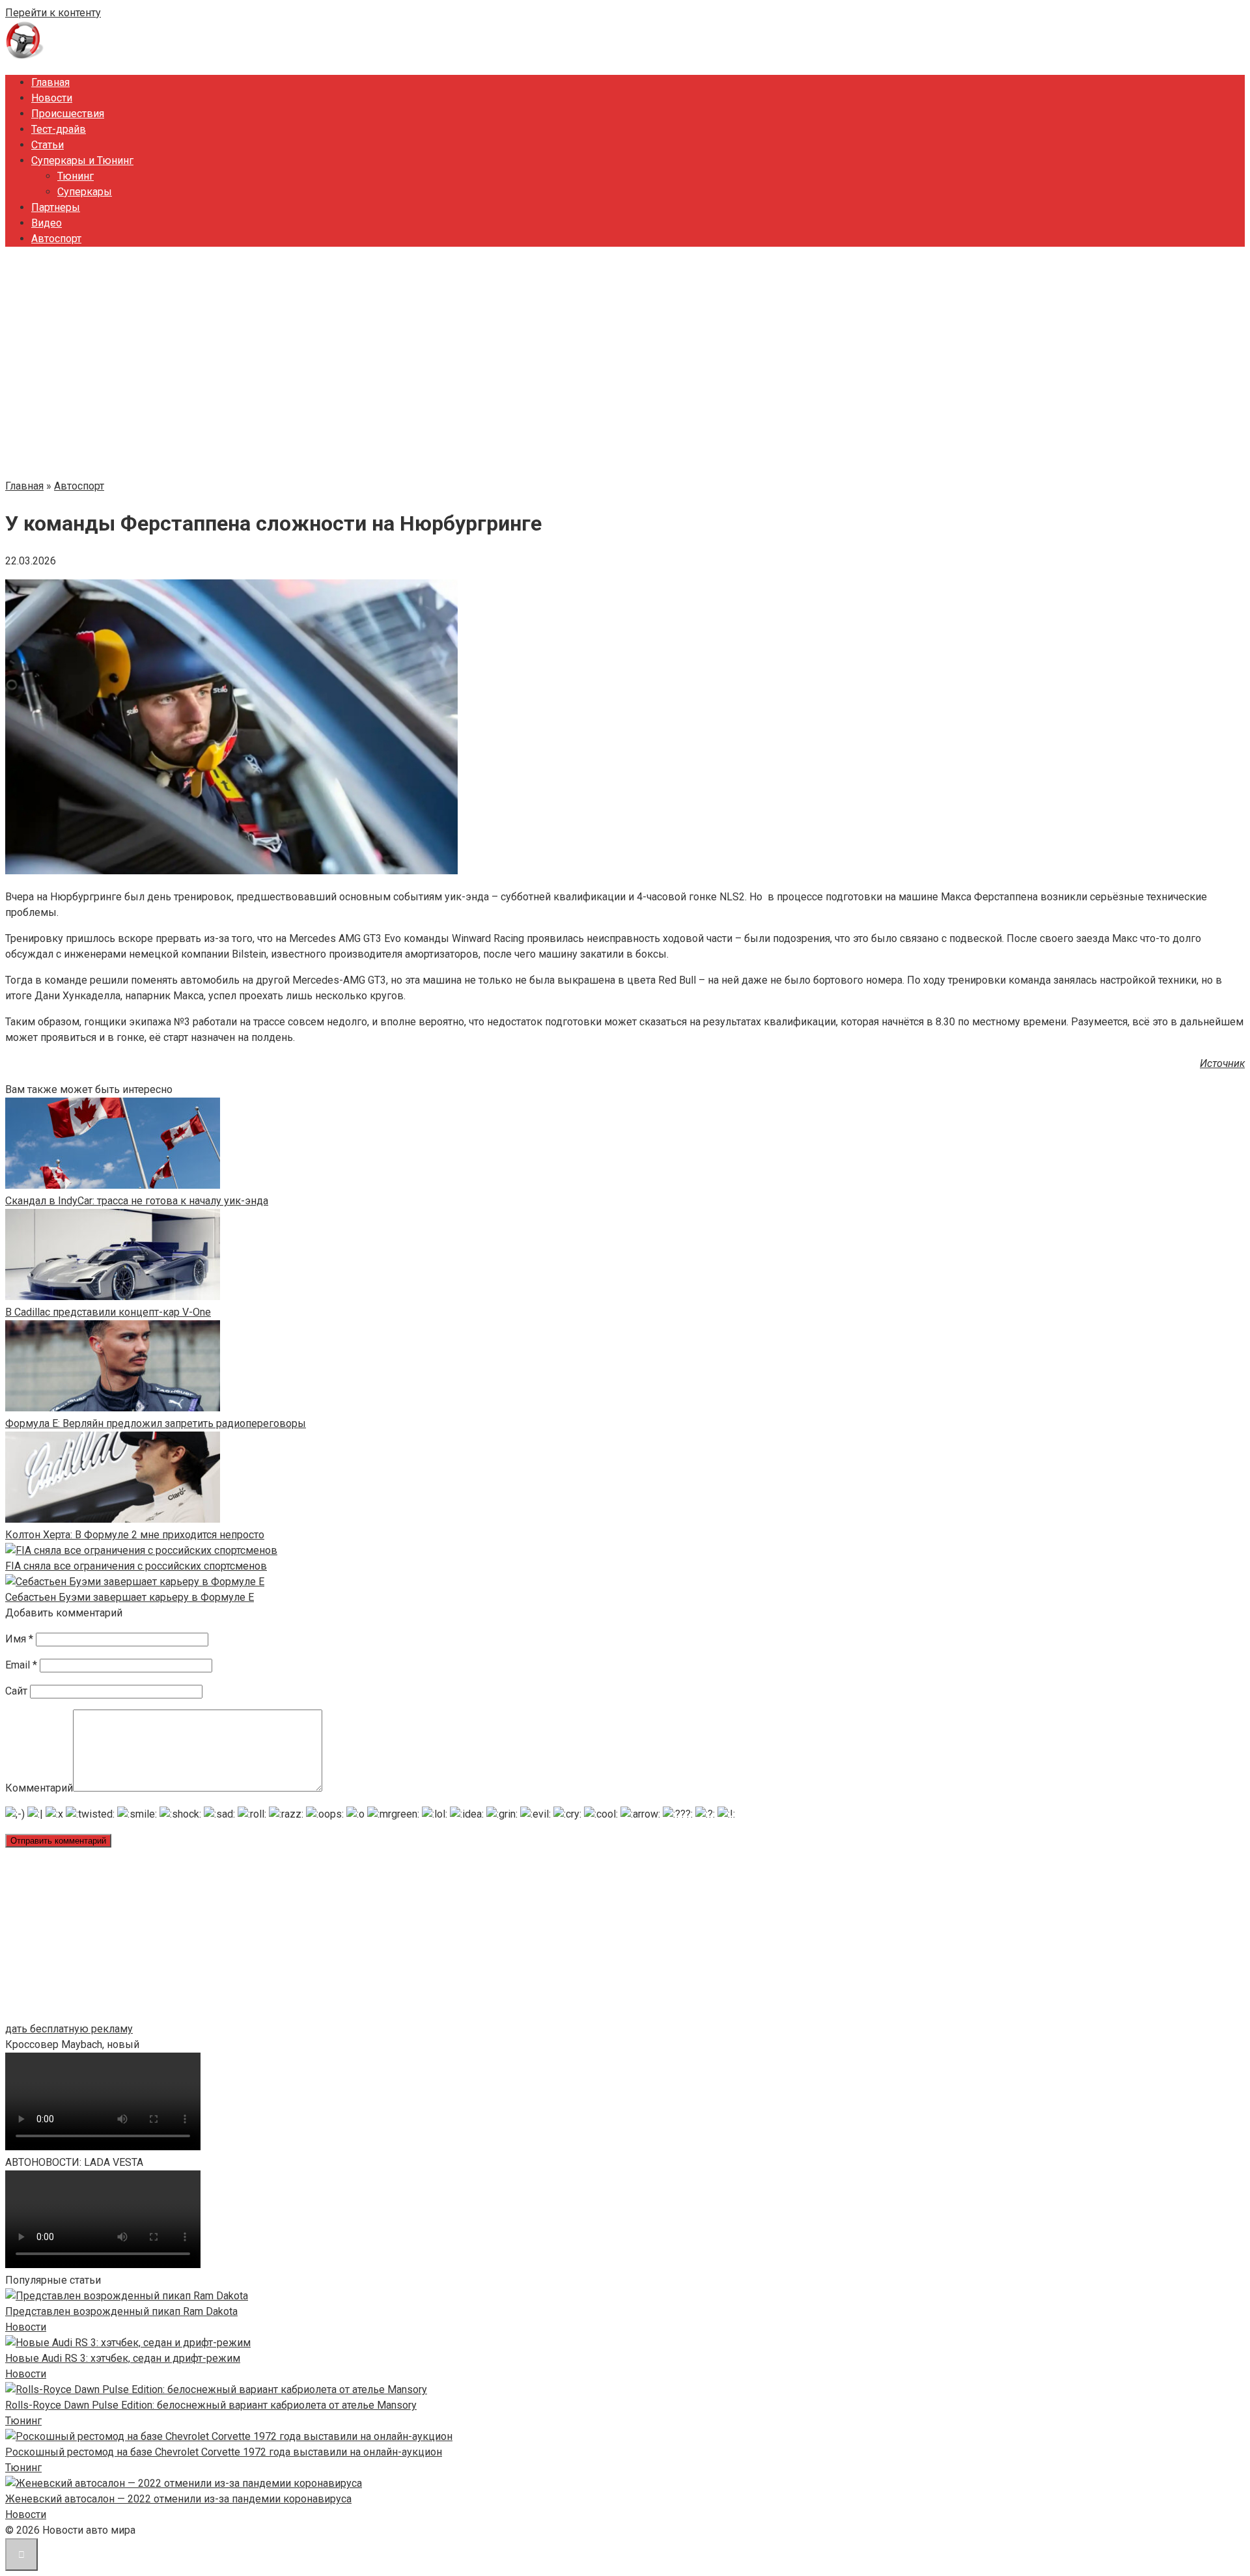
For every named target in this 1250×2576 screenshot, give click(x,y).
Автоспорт (56, 239)
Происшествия (68, 114)
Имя (19, 1639)
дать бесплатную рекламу (69, 2029)
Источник (1222, 1063)
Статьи (48, 145)
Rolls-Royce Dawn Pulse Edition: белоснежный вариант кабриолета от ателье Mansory (211, 2405)
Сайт (16, 1691)
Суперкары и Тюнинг (82, 160)
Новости (52, 98)
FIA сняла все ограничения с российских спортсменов (136, 1566)
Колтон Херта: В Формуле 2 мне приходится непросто (135, 1535)
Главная (50, 82)
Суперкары (85, 192)
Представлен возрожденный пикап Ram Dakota (121, 2311)
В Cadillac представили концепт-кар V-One (108, 1312)
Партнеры (56, 207)
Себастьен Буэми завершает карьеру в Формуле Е (130, 1597)
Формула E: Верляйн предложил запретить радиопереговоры (156, 1423)
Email (21, 1665)
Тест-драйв (59, 129)
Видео (47, 223)
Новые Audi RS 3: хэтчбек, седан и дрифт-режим (123, 2358)
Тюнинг (76, 176)
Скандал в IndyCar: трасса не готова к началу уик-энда (137, 1201)
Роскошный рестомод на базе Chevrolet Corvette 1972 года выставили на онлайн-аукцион (224, 2452)
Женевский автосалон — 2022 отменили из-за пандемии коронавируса (178, 2499)
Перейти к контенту (53, 13)
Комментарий (39, 1788)
